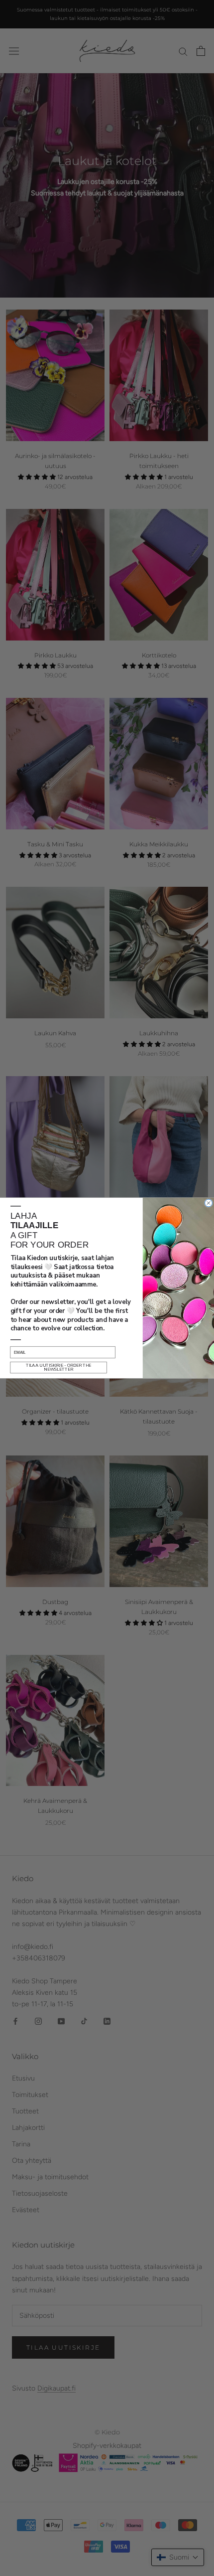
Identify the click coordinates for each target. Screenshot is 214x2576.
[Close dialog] (209, 1203)
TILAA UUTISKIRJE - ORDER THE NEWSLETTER (59, 1367)
